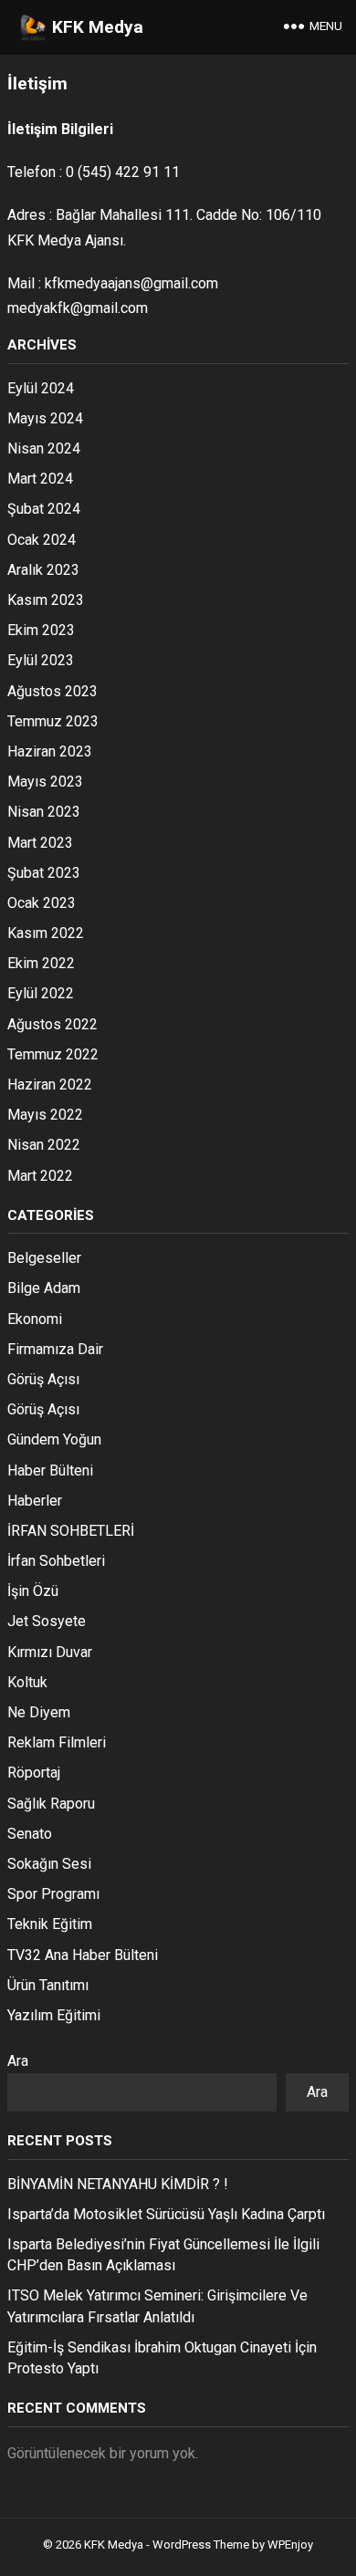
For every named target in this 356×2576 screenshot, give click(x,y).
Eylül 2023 (41, 660)
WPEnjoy (290, 2545)
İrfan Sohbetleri (56, 1561)
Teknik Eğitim (50, 1924)
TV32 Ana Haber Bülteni (83, 1955)
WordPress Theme (201, 2545)
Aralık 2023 (43, 570)
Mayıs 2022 (45, 1115)
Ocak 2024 (42, 540)
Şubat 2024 (44, 509)
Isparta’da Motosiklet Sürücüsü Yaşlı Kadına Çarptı (166, 2214)
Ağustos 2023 (52, 691)
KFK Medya (98, 27)
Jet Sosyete (47, 1621)
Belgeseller (44, 1258)
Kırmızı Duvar (50, 1652)
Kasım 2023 (46, 600)
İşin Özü (33, 1591)
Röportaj (34, 1773)
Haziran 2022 (50, 1085)
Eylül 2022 (41, 993)
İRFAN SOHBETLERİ (71, 1531)
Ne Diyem (39, 1712)
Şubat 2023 (44, 873)
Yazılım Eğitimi (54, 2015)
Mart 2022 (40, 1176)
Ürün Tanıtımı (48, 1985)
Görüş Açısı (43, 1379)
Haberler (35, 1501)
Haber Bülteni (50, 1471)
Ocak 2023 (42, 903)
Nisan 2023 (44, 812)
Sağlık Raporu (51, 1804)
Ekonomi (35, 1319)
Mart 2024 (40, 479)
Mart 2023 (40, 843)
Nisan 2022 (44, 1145)
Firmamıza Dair (55, 1349)
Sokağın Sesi (49, 1864)
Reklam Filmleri (57, 1742)
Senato (30, 1834)
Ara (18, 2061)
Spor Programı (53, 1894)
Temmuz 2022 (53, 1054)
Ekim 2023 (41, 630)
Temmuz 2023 (53, 721)
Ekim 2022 (41, 963)
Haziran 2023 (50, 751)
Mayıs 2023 (45, 782)
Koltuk (27, 1682)
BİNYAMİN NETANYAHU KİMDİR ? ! (118, 2184)
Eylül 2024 (41, 388)
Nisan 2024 (44, 448)
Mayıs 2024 (45, 418)
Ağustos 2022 (52, 1024)
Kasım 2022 (46, 933)
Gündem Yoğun (54, 1439)
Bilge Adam (44, 1288)
